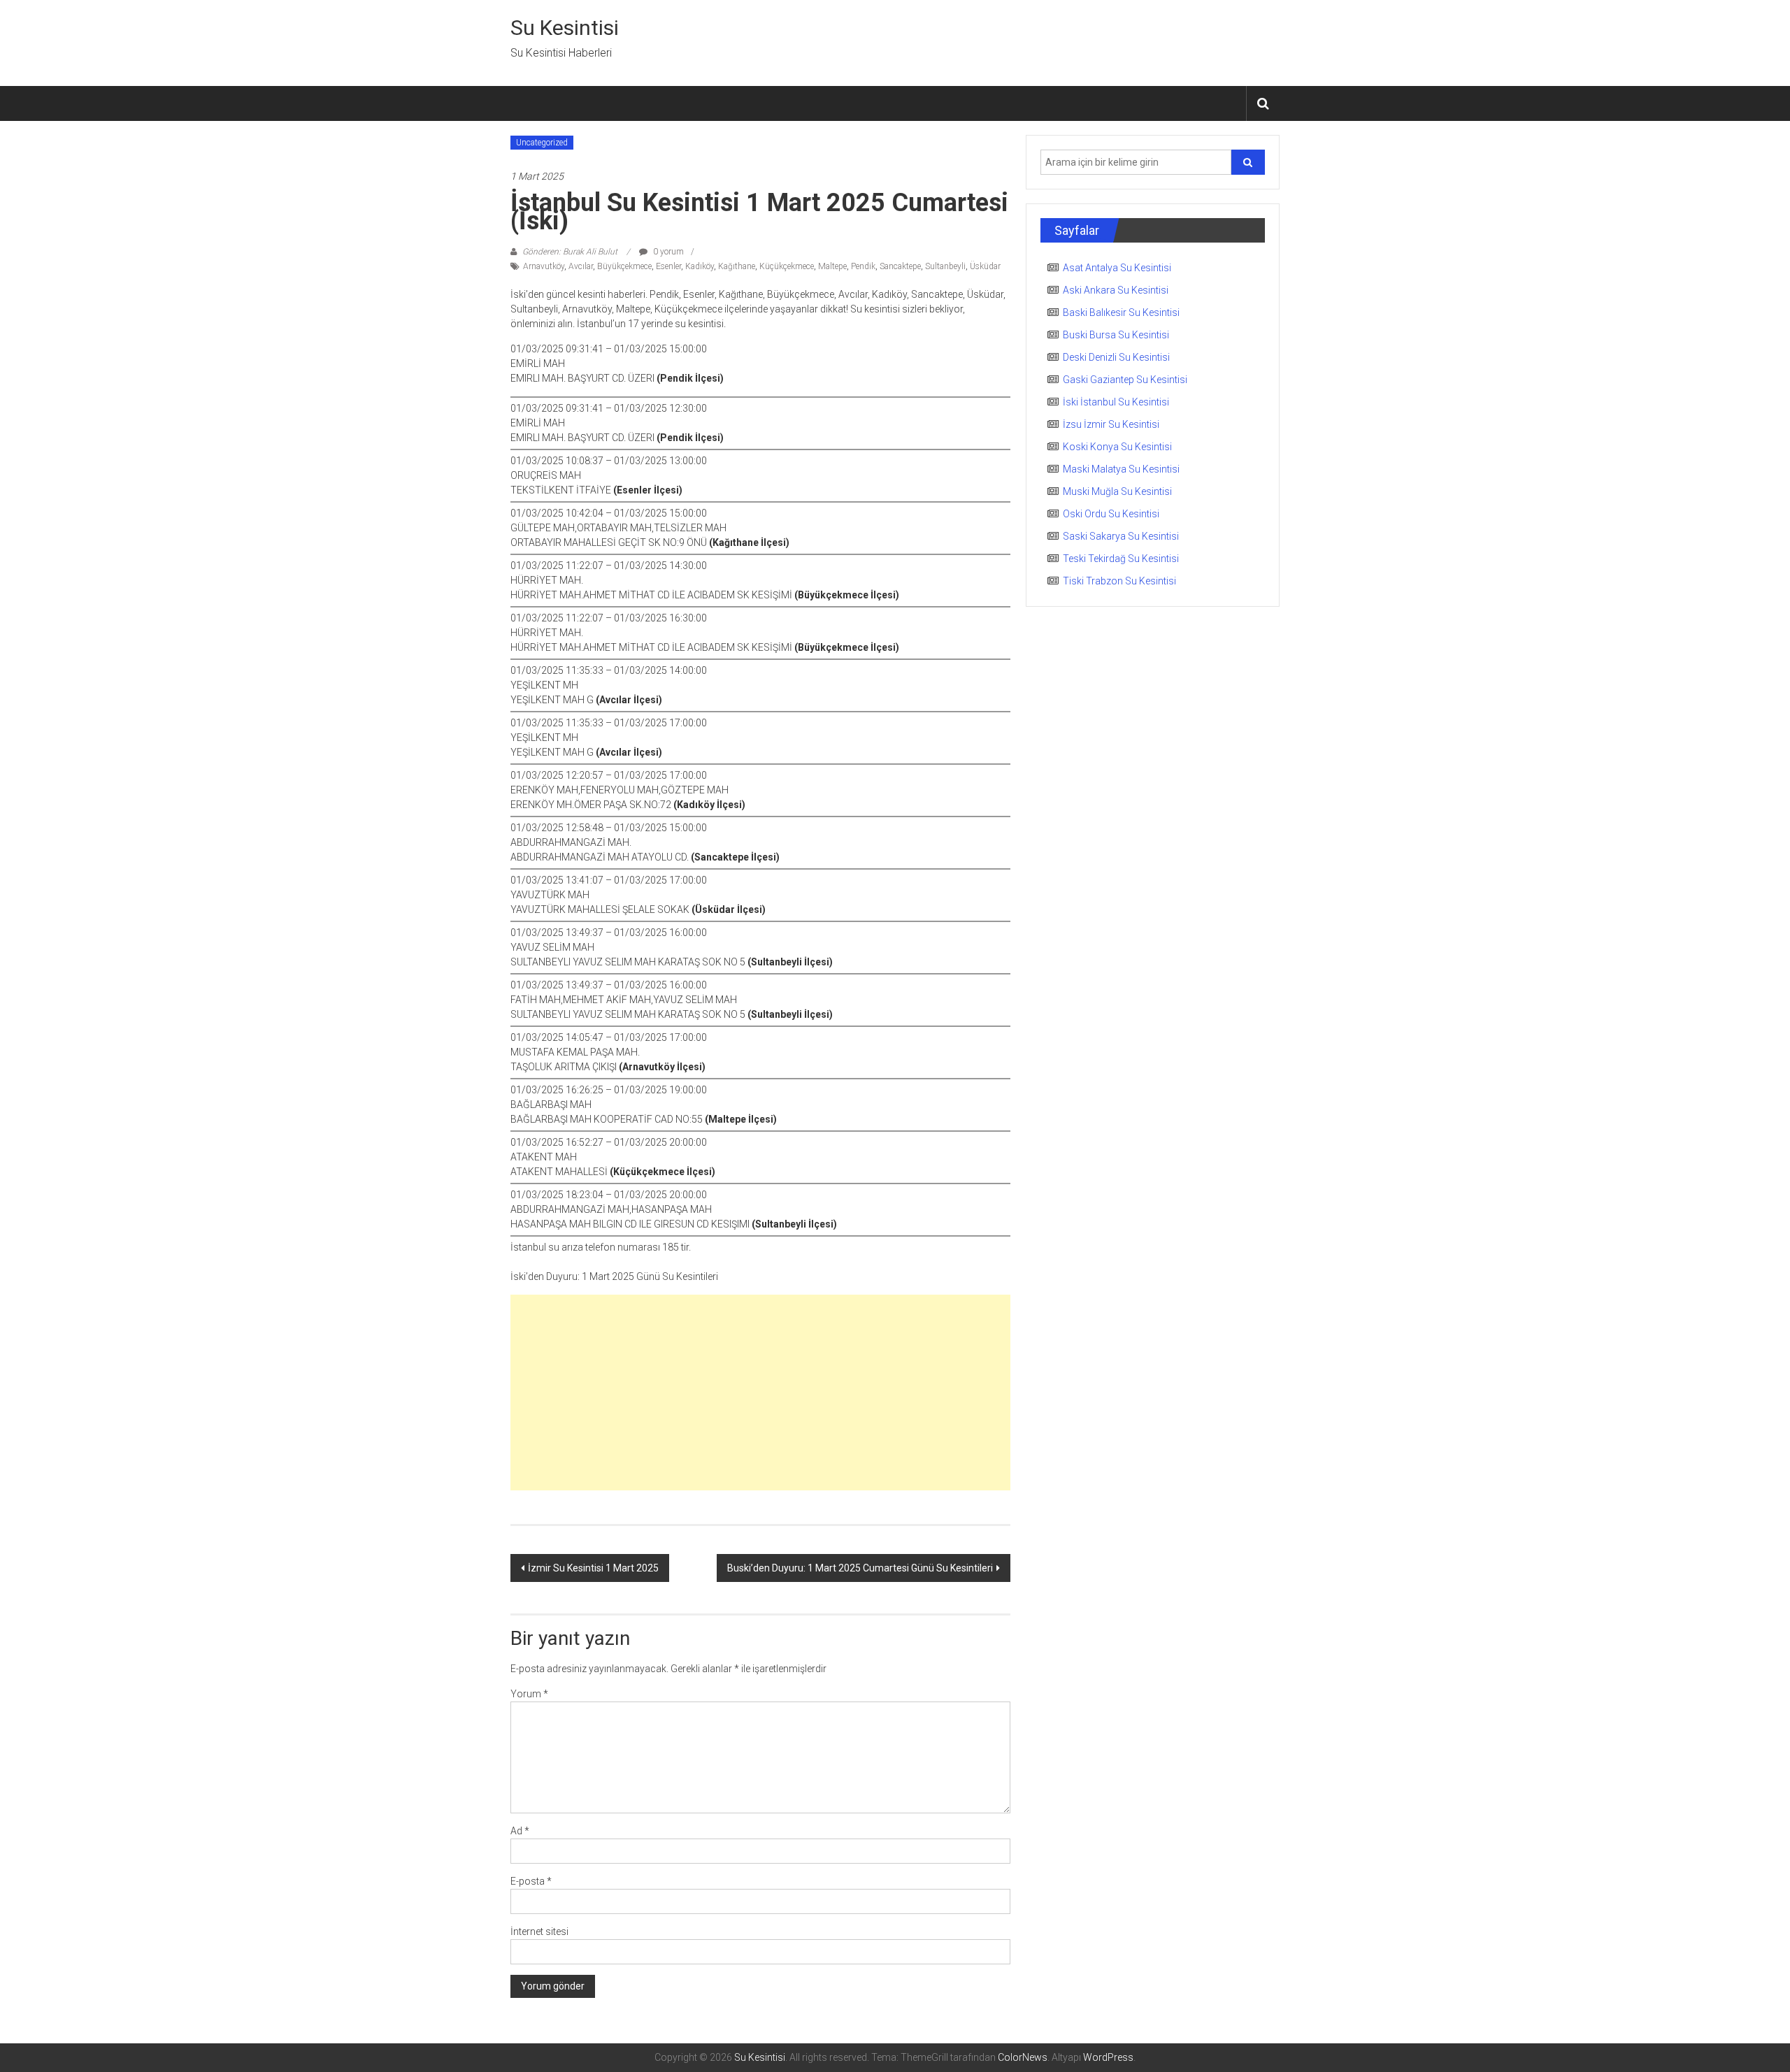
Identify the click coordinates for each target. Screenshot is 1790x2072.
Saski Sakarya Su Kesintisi (1121, 536)
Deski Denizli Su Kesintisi (1116, 357)
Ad (520, 1831)
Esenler (668, 266)
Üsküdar (985, 266)
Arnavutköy (544, 266)
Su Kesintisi (565, 28)
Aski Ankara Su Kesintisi (1116, 290)
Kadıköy (700, 266)
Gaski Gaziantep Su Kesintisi (1125, 380)
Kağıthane (737, 266)
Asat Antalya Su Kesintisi (1117, 268)
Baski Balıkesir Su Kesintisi (1121, 312)
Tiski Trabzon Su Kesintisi (1119, 581)
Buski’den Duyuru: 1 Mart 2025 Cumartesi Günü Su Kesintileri (860, 1568)
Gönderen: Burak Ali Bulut (570, 252)
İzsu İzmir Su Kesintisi (1111, 424)
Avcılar (581, 266)
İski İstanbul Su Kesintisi (1116, 402)
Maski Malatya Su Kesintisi (1121, 469)
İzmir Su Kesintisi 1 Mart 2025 (593, 1568)
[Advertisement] (760, 1393)
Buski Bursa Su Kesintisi (1116, 335)
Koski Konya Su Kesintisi (1117, 447)
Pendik (863, 266)
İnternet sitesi (539, 1931)
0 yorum (667, 252)
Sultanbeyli (945, 266)
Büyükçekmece (624, 266)
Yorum (529, 1694)
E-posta (531, 1881)
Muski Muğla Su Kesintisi (1117, 491)
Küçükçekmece (787, 266)
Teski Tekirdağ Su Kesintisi (1121, 559)
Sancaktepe (900, 266)
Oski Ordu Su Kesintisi (1111, 514)
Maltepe (832, 266)
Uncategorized (542, 143)
